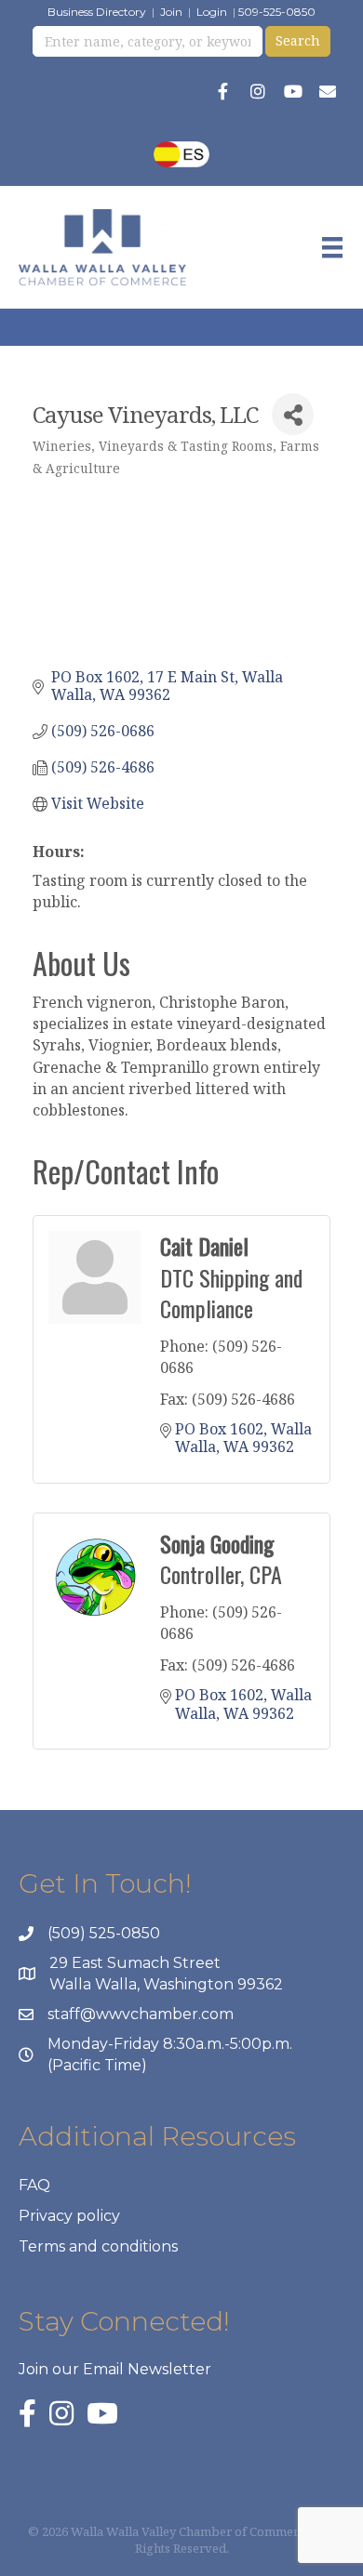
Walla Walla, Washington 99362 (166, 1984)
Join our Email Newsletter (115, 2369)
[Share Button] (293, 414)
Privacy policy (69, 2216)
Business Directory (97, 12)
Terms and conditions (98, 2246)
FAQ (34, 2185)
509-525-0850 (277, 12)
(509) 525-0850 (104, 1933)
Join (171, 12)
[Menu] (332, 247)
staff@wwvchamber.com (141, 2014)
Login (212, 12)
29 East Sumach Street (135, 1963)
